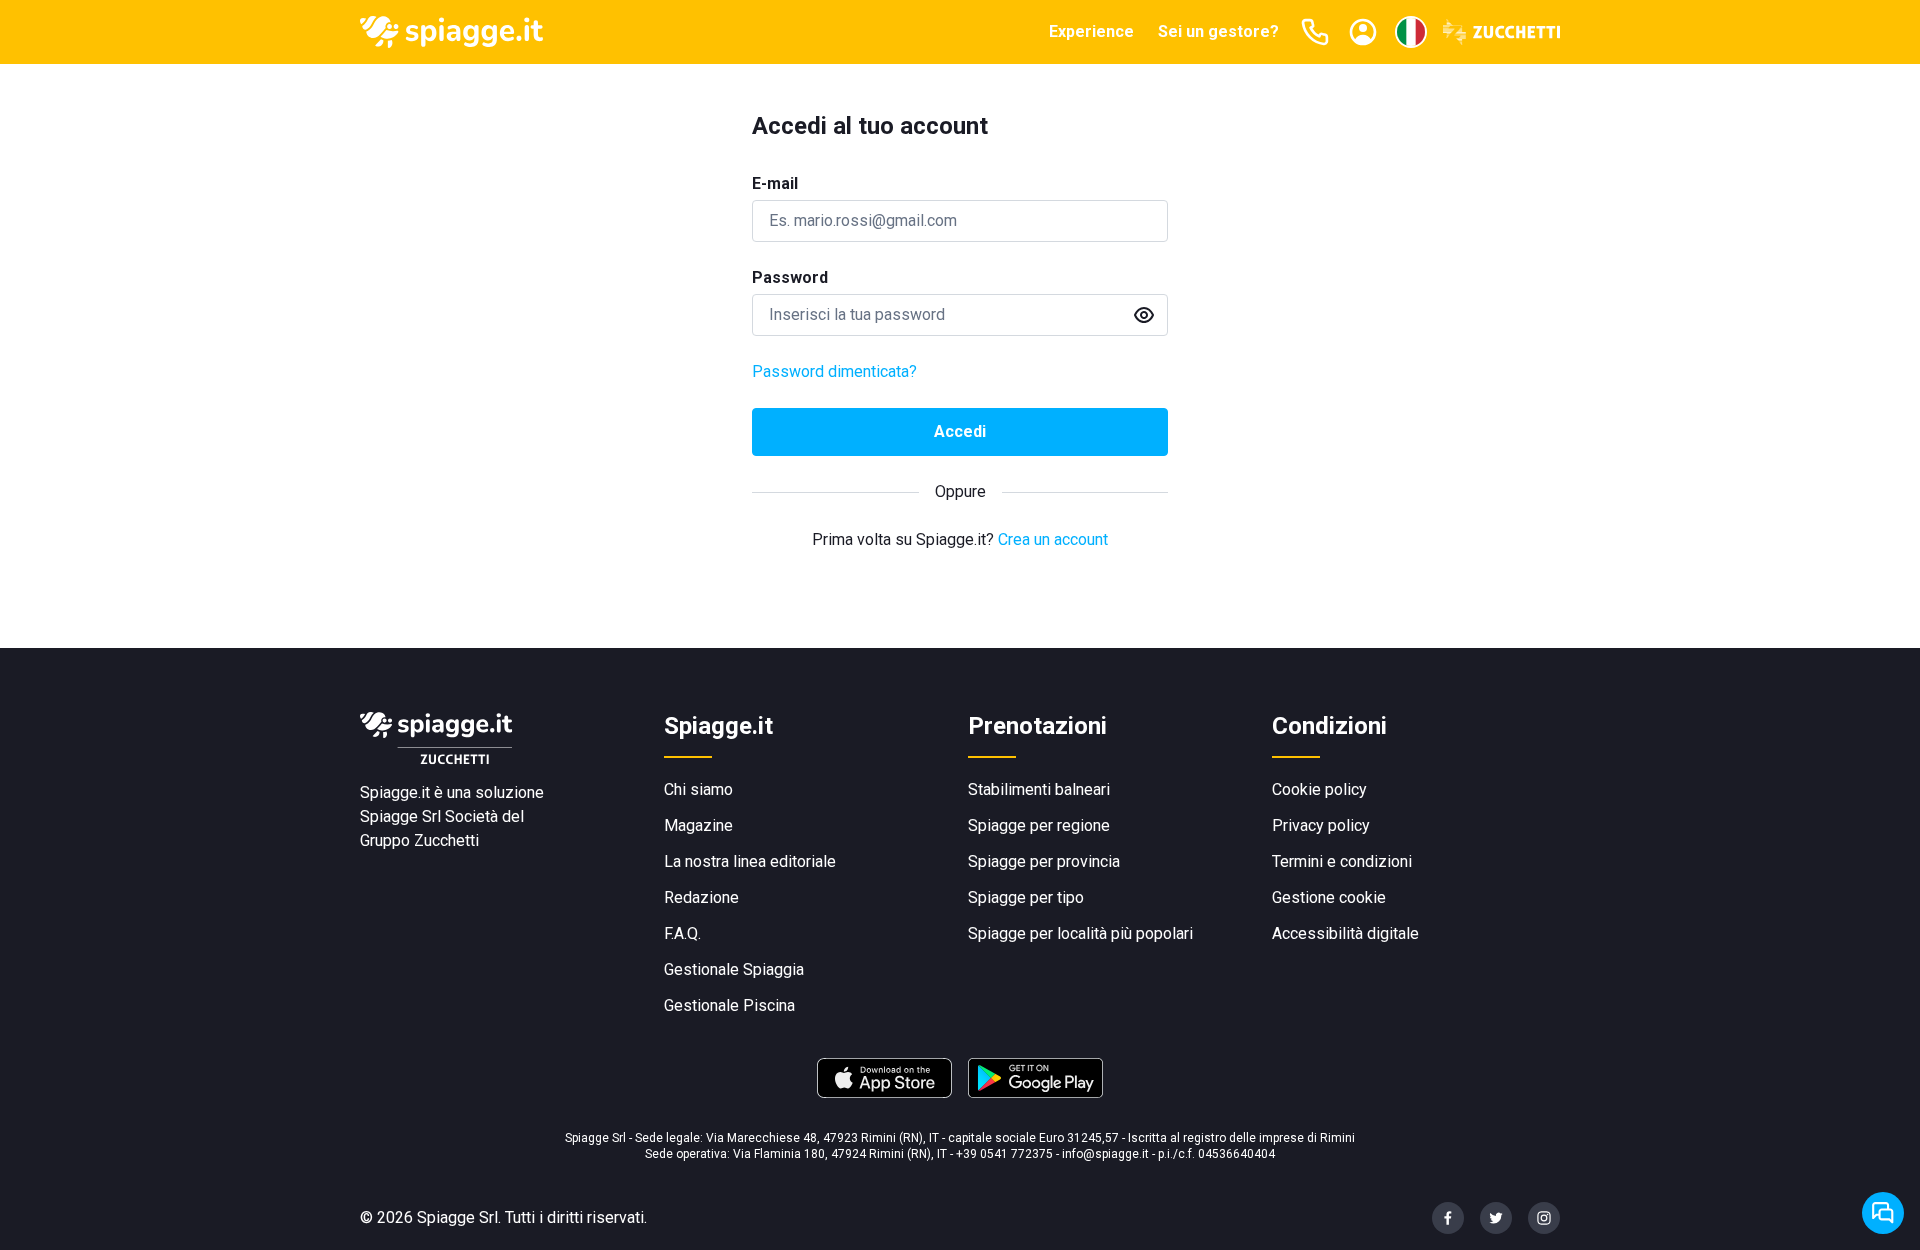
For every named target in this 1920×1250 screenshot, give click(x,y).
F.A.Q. (682, 933)
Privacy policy (1321, 825)
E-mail (775, 183)
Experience (1091, 31)
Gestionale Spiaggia (734, 969)
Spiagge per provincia (1044, 861)
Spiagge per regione (1039, 825)
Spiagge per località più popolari (1080, 933)
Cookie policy (1319, 789)
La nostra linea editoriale (750, 861)
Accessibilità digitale (1345, 933)
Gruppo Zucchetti (419, 840)
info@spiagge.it (1105, 1154)
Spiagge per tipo (1026, 897)
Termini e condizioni (1342, 861)
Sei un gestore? (1218, 31)
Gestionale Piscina (729, 1005)
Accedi (960, 431)
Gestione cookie (1329, 897)
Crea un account (1053, 539)
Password (790, 277)
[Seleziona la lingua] (1411, 32)
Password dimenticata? (834, 371)
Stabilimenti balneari (1039, 789)
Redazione (701, 897)
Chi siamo (698, 789)
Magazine (698, 825)
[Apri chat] (1883, 1213)
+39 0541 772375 (1004, 1154)
